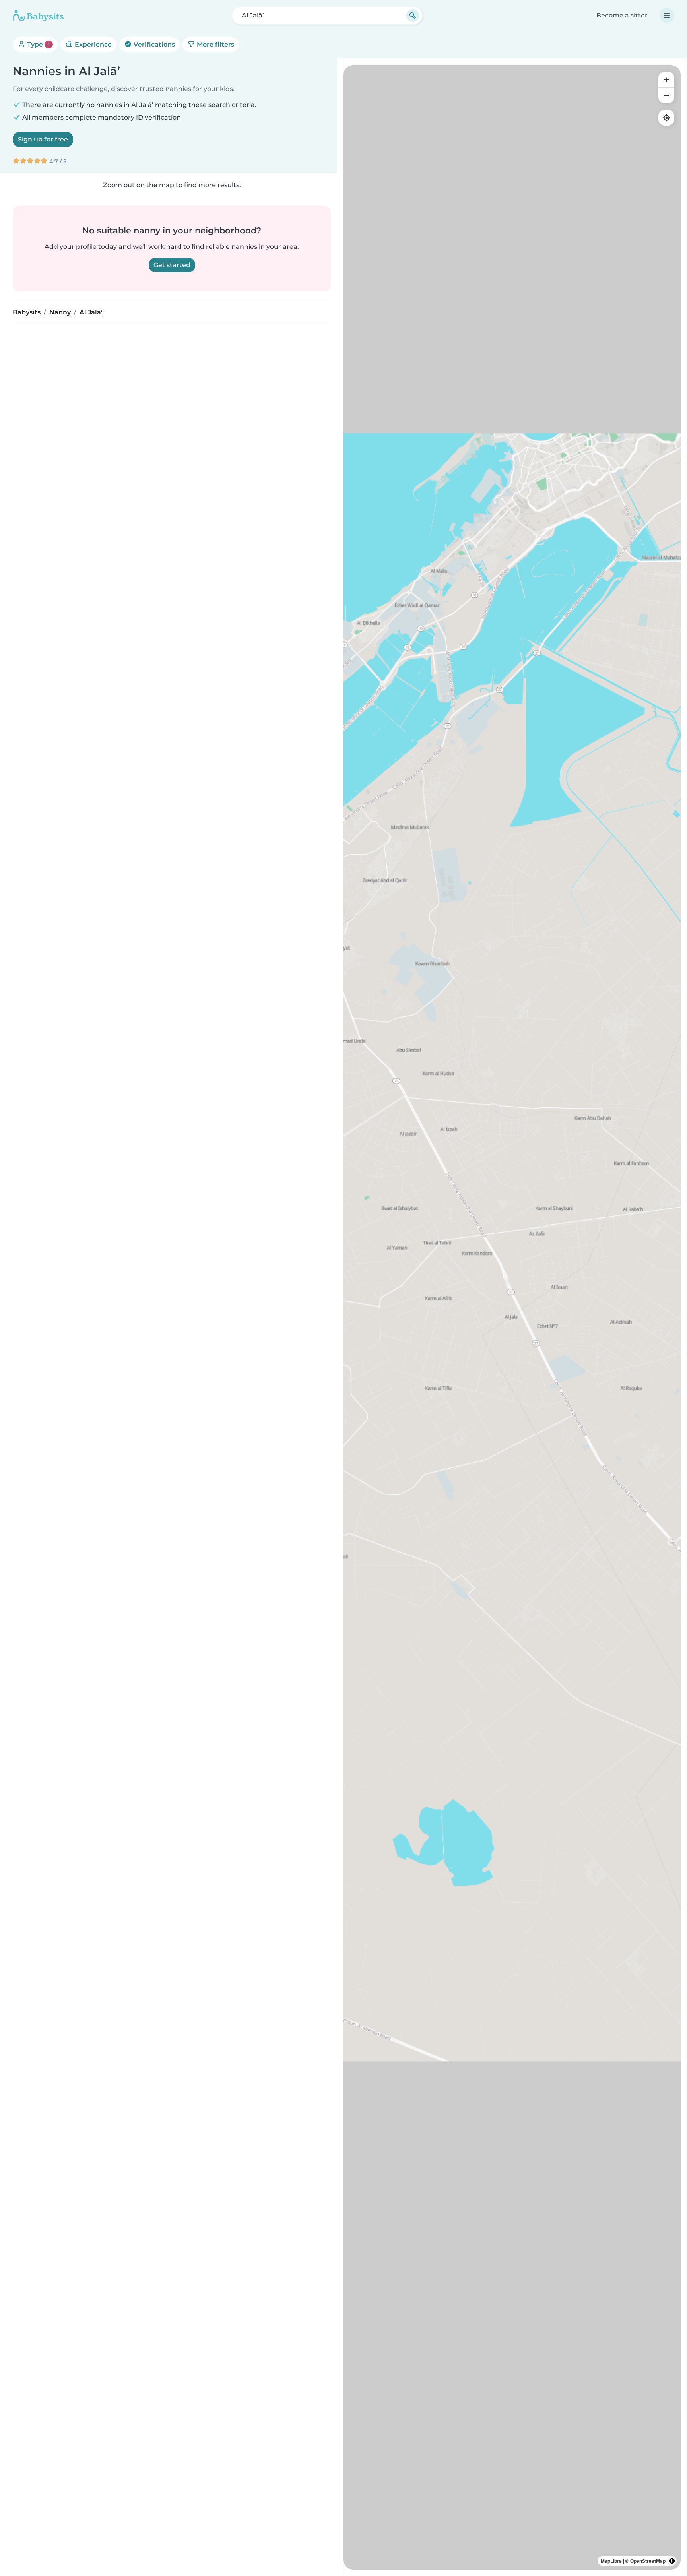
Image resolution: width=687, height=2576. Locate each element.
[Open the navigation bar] (667, 16)
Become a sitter (622, 15)
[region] (512, 1317)
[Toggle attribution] (672, 2561)
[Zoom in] (666, 79)
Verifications (153, 44)
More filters (215, 44)
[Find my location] (666, 118)
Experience (92, 44)
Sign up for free (43, 139)
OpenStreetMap (648, 2561)
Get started (172, 265)
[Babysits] (38, 16)
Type (38, 44)
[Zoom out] (666, 95)
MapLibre (611, 2561)
